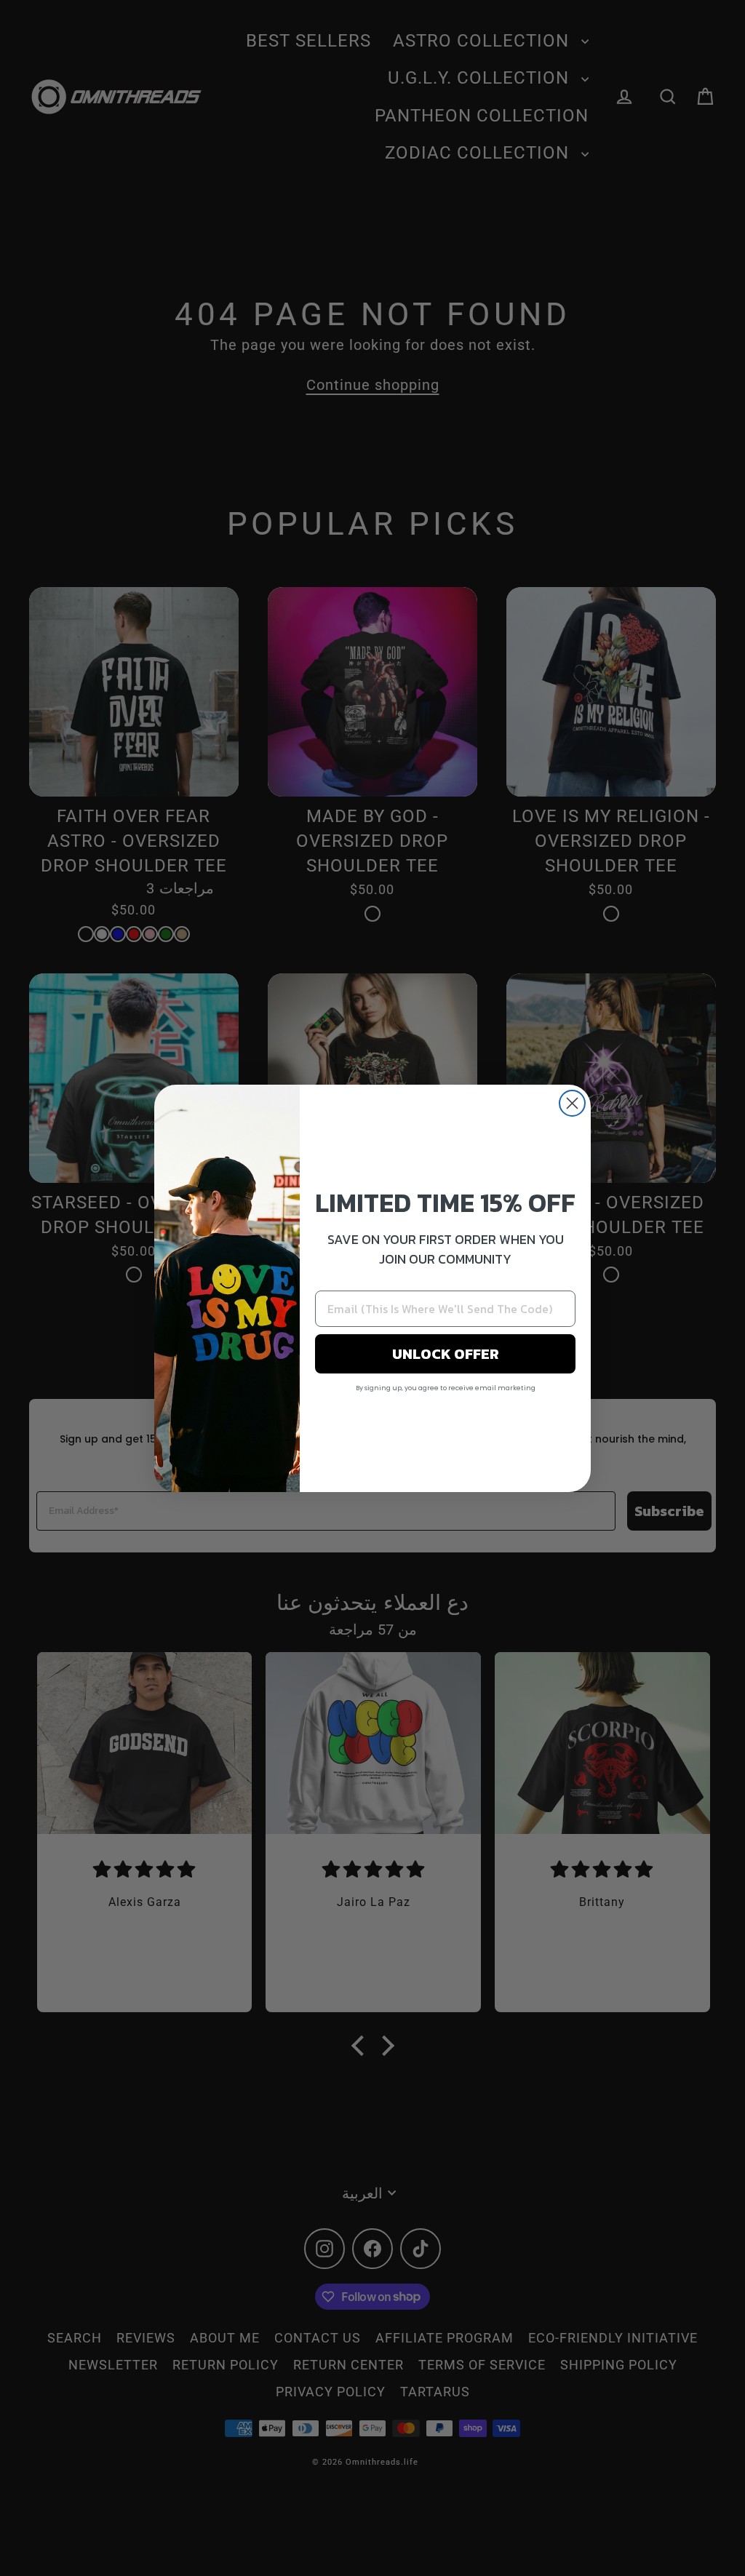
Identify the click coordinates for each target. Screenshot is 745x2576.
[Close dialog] (572, 1103)
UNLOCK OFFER (446, 1354)
